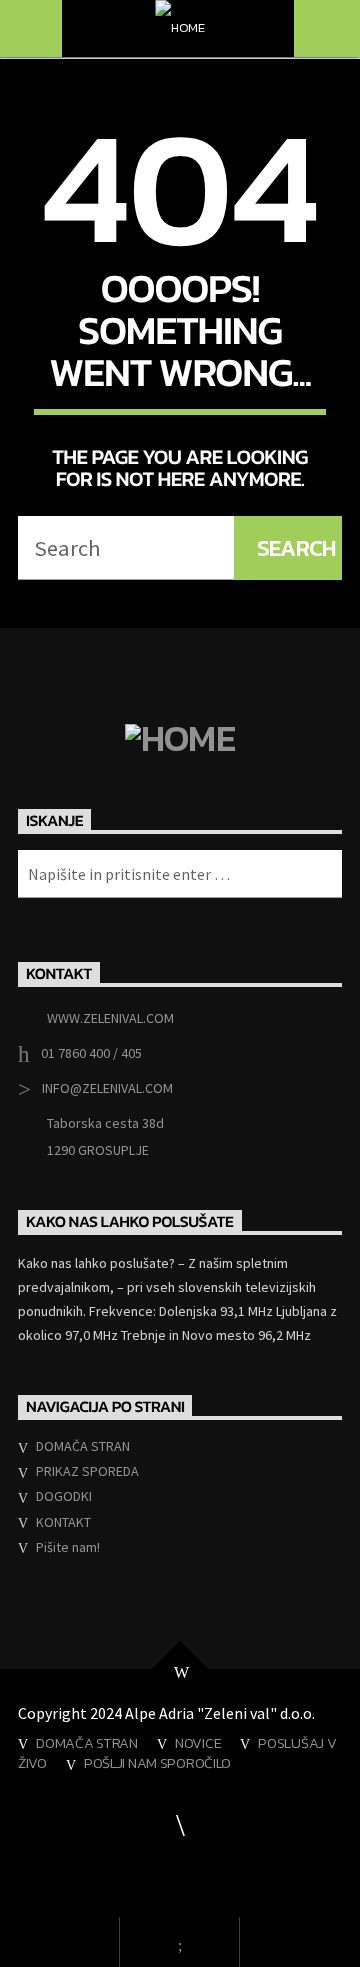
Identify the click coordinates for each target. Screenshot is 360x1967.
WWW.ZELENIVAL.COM (110, 1018)
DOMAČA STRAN (83, 1446)
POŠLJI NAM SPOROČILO (157, 1763)
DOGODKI (64, 1496)
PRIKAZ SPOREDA (87, 1471)
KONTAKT (63, 1522)
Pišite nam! (68, 1547)
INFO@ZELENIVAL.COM (107, 1088)
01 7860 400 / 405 (91, 1053)
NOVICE (198, 1743)
